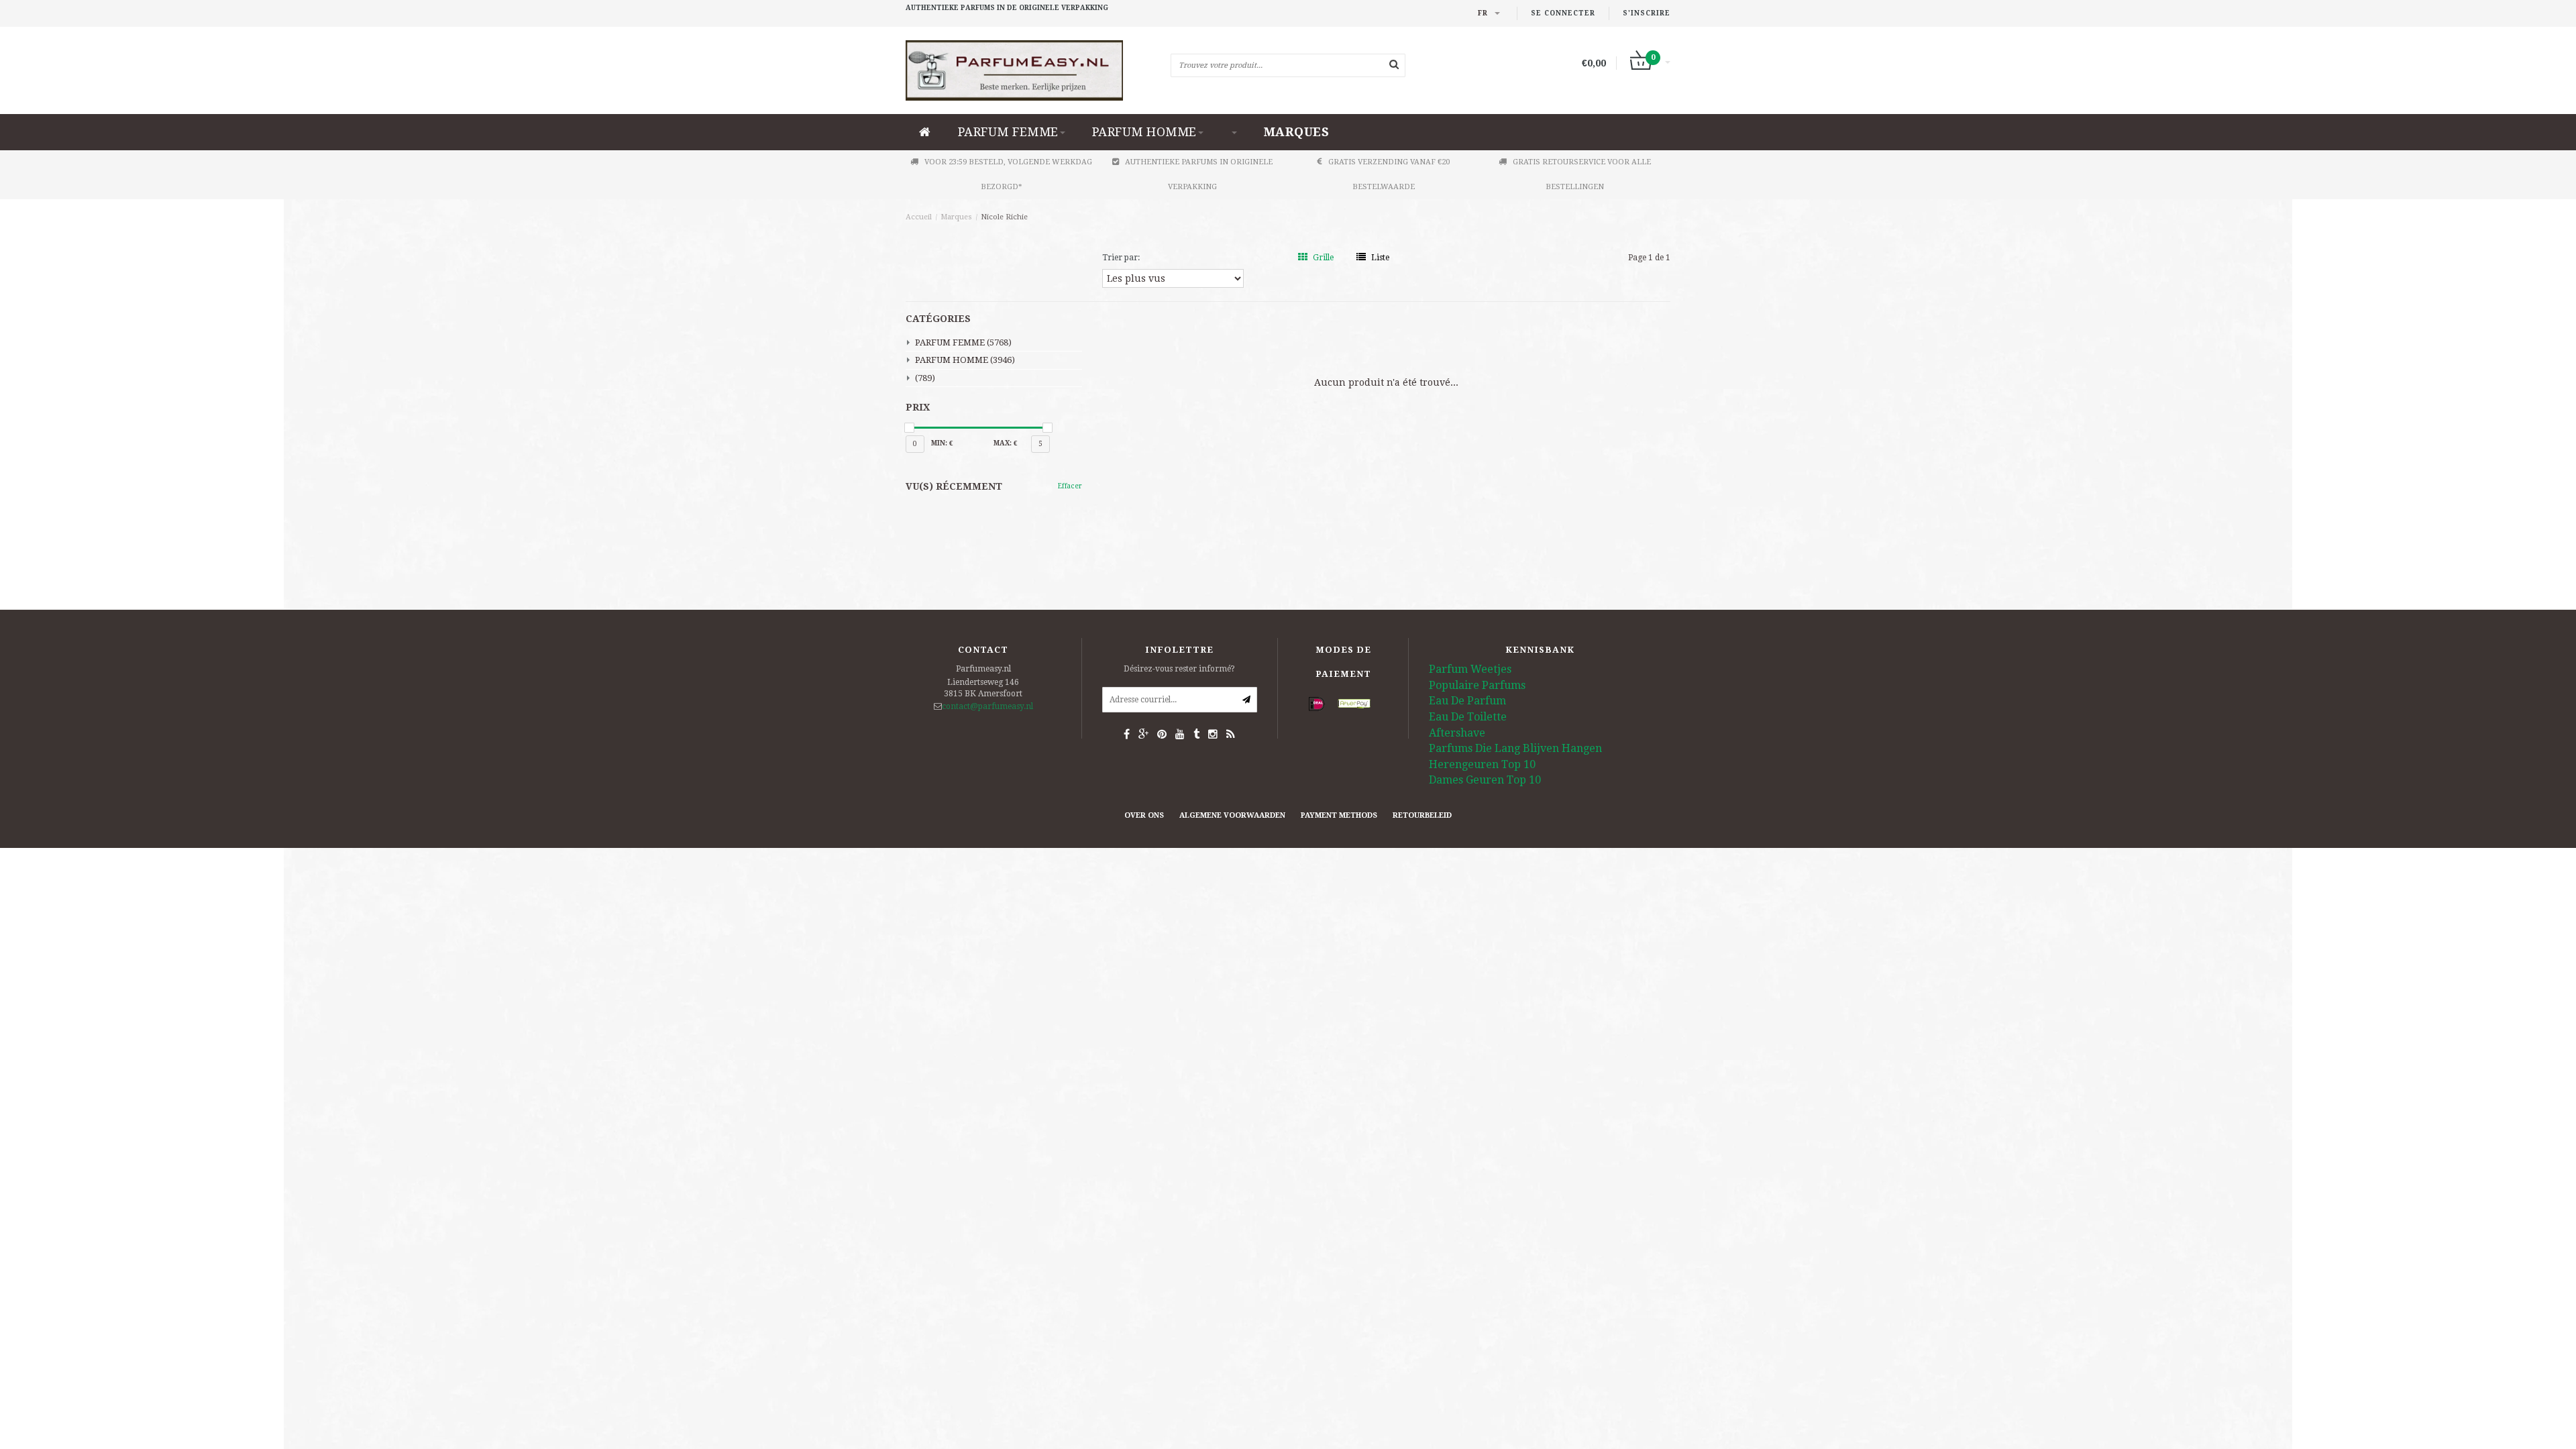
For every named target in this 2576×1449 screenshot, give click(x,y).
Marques (1297, 132)
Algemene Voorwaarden (1232, 815)
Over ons (1144, 815)
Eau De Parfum (1467, 701)
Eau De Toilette (1468, 717)
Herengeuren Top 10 (1482, 764)
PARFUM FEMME (1008, 132)
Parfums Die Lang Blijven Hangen (1515, 748)
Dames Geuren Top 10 (1485, 780)
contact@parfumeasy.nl (987, 706)
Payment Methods (1339, 815)
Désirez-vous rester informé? (1179, 669)
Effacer (1070, 486)
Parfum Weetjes (1470, 669)
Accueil (919, 217)
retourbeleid (1422, 815)
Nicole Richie (1004, 217)
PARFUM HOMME (1144, 132)
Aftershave (1457, 733)
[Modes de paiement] (1317, 704)
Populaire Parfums (1477, 685)
